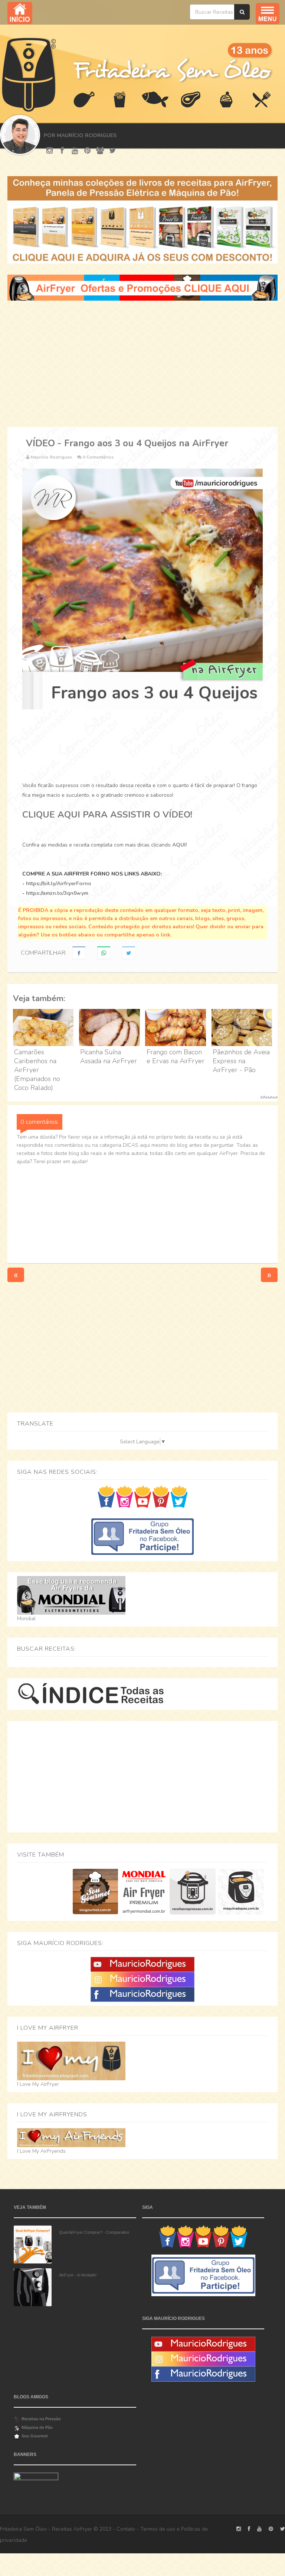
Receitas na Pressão (41, 2419)
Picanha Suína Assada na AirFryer (109, 1056)
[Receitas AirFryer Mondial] (144, 1891)
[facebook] (62, 151)
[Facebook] (142, 1994)
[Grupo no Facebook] (142, 1536)
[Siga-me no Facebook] (106, 1496)
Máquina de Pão (37, 2427)
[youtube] (75, 151)
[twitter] (113, 151)
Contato (126, 2529)
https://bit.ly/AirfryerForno (59, 884)
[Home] (29, 74)
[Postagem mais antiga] (269, 1274)
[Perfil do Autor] (19, 135)
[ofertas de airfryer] (142, 287)
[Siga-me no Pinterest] (161, 1496)
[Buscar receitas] (242, 12)
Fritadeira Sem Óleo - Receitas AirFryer (46, 2529)
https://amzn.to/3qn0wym (57, 893)
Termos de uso (158, 2529)
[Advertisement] (142, 364)
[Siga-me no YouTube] (143, 1496)
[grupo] (100, 151)
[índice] (91, 1694)
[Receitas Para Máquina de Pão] (241, 1891)
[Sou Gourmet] (95, 1891)
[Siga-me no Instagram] (125, 1496)
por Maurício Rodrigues (80, 135)
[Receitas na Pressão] (192, 1891)
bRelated (269, 1097)
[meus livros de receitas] (142, 219)
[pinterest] (87, 151)
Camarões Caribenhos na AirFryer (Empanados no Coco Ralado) (37, 1070)
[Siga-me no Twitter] (179, 1496)
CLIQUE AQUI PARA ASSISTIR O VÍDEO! (107, 815)
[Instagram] (142, 1979)
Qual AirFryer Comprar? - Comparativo (94, 2232)
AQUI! (179, 845)
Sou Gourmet (35, 2436)
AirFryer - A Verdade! (78, 2275)
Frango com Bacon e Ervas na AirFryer (176, 1056)
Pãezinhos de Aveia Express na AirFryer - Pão (241, 1061)
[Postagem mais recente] (16, 1274)
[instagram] (50, 151)
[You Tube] (142, 1964)
